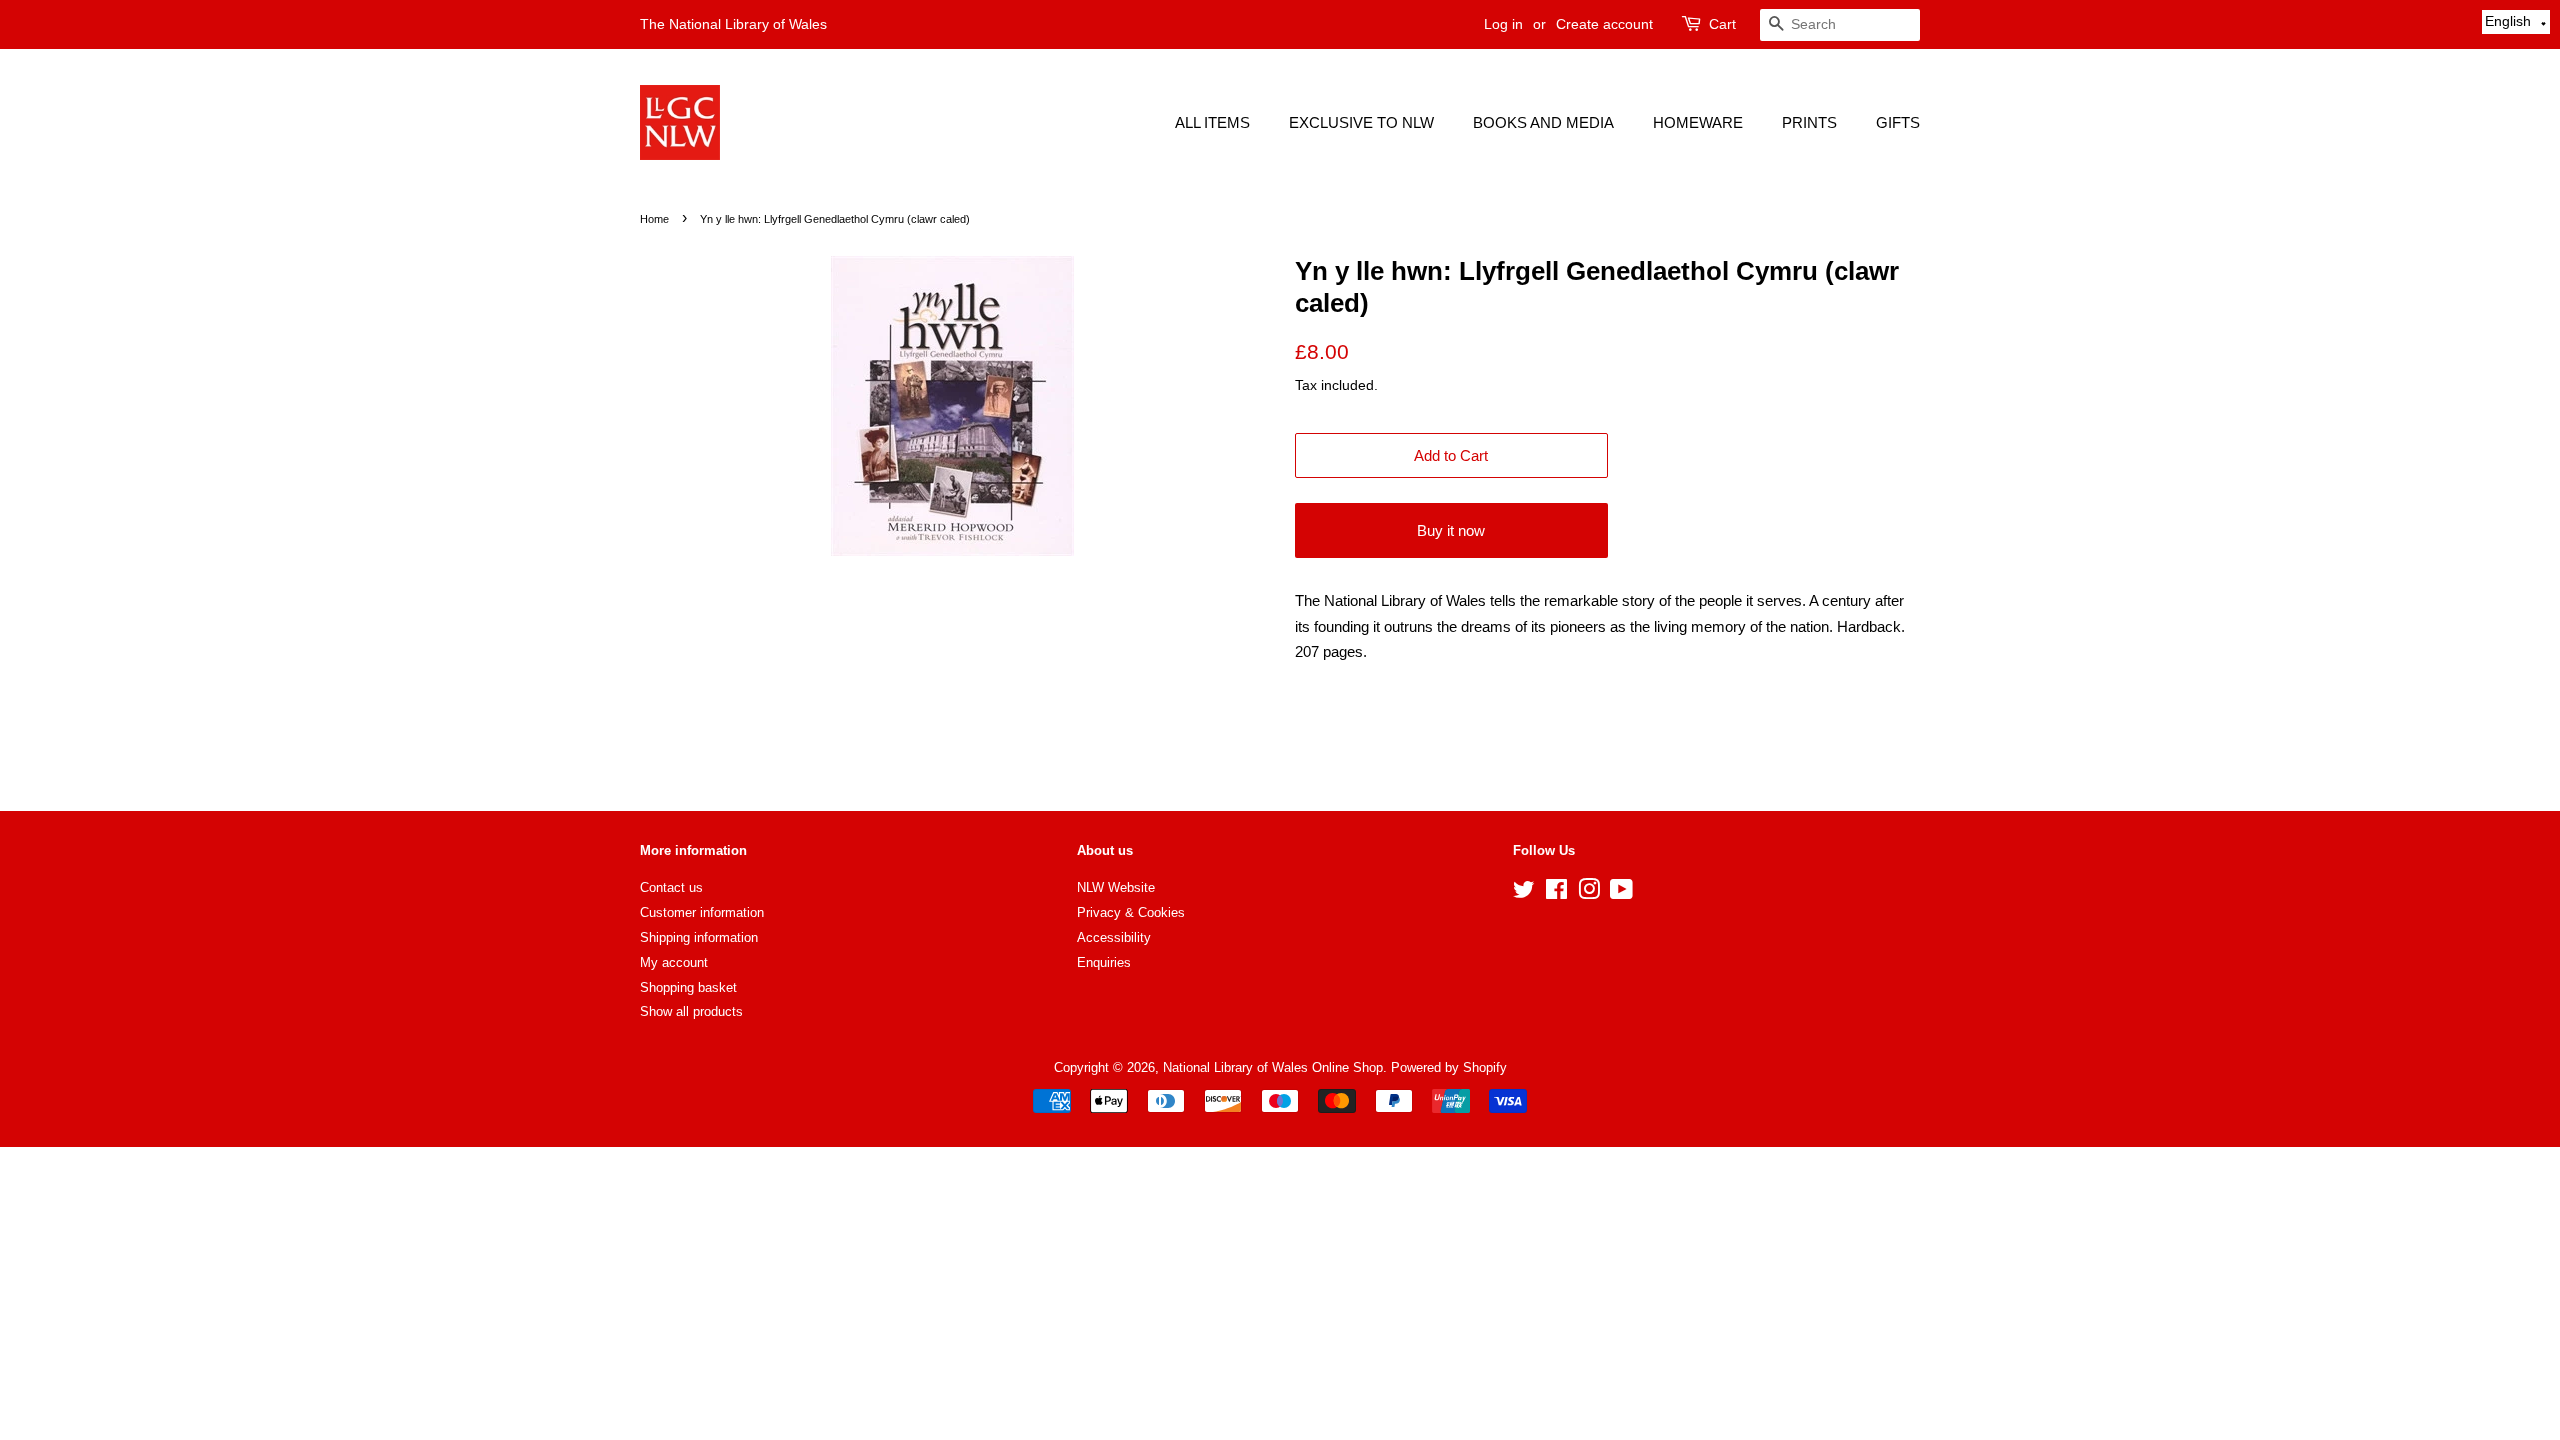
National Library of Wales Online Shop (1273, 1067)
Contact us (671, 887)
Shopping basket (688, 987)
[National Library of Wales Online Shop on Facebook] (1556, 893)
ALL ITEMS (1212, 122)
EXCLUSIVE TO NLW (1361, 122)
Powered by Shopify (1449, 1067)
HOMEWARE (1698, 122)
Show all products (691, 1011)
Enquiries (1104, 962)
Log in (1503, 24)
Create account (1604, 24)
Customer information (702, 912)
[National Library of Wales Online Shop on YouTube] (1621, 893)
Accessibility (1114, 937)
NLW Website (1116, 887)
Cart (1722, 24)
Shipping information (699, 937)
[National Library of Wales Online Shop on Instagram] (1589, 893)
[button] (2516, 22)
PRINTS (1809, 122)
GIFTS (1898, 122)
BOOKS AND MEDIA (1543, 122)
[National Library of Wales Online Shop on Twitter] (1524, 893)
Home (654, 219)
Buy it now (1451, 530)
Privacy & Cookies (1131, 912)
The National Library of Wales (733, 24)
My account (674, 962)
